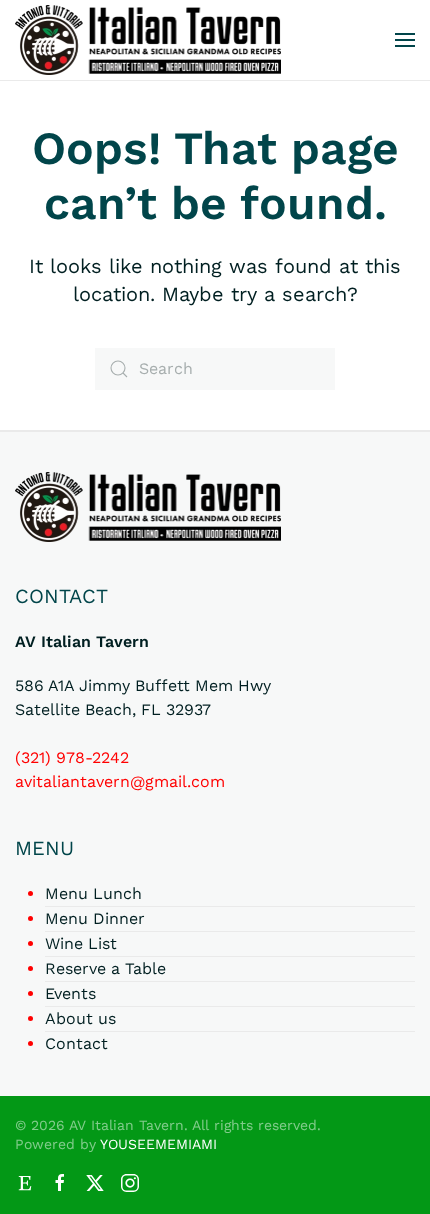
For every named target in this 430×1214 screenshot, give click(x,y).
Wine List (81, 943)
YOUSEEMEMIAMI (158, 1144)
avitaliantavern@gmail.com (120, 781)
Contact (76, 1043)
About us (80, 1018)
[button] (405, 40)
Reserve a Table (105, 968)
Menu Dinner (95, 918)
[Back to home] (148, 40)
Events (70, 993)
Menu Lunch (93, 893)
